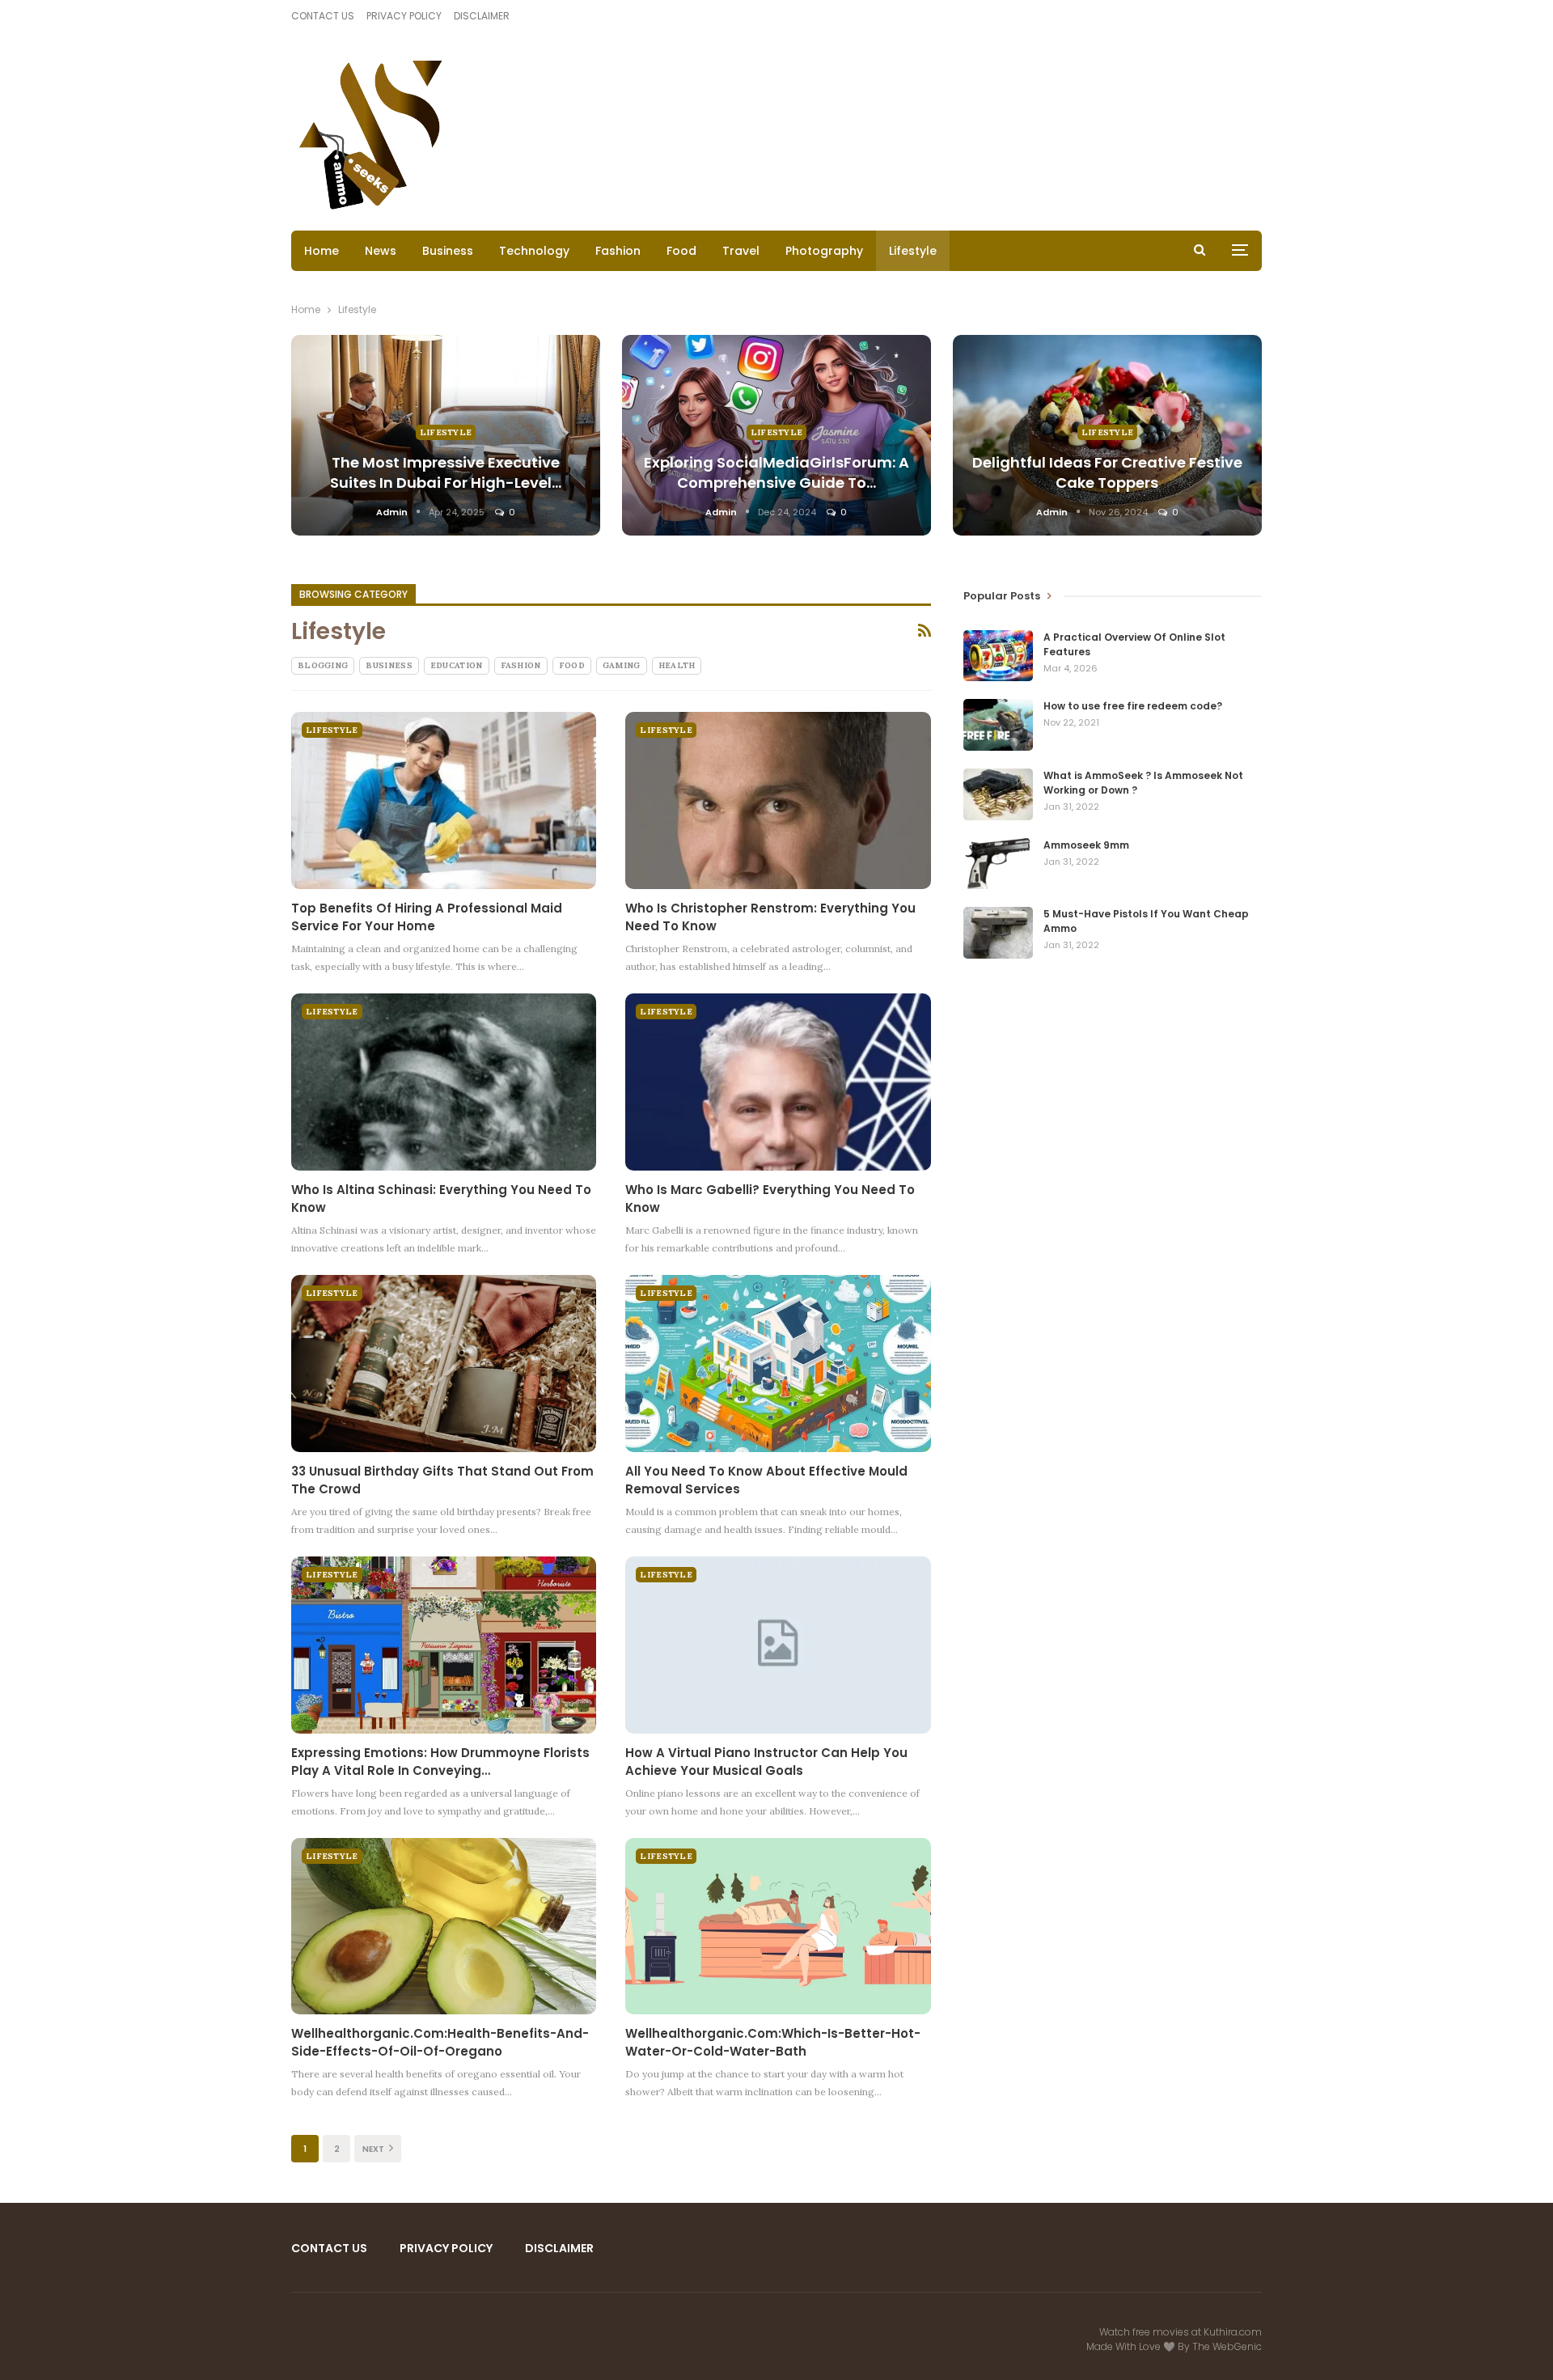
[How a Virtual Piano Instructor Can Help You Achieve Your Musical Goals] (778, 1645)
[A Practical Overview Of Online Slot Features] (998, 656)
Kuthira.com (1233, 2332)
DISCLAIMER (482, 16)
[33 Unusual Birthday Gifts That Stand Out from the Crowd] (444, 1364)
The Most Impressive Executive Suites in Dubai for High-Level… (446, 472)
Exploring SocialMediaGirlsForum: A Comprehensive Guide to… (776, 472)
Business (448, 251)
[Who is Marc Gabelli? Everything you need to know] (778, 1082)
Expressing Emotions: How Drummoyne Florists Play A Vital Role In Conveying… (440, 1762)
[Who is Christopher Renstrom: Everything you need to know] (778, 800)
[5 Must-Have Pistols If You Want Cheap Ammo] (998, 933)
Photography (824, 251)
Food (681, 251)
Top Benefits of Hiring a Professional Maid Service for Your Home (427, 917)
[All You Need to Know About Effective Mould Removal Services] (778, 1364)
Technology (534, 251)
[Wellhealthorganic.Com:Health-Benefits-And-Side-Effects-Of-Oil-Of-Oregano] (444, 1927)
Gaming (622, 665)
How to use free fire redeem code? (1133, 706)
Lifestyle (913, 251)
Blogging (323, 665)
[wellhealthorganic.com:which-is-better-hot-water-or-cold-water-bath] (778, 1927)
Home (322, 251)
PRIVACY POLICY (404, 16)
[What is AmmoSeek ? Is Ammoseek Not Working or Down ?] (998, 794)
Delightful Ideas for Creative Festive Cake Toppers (1107, 472)
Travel (741, 251)
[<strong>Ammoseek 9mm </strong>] (998, 864)
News (381, 251)
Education (457, 665)
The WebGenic (1227, 2346)
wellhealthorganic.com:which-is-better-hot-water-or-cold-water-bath (773, 2042)
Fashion (618, 251)
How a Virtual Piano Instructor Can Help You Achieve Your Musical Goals (766, 1762)
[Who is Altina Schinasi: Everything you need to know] (444, 1082)
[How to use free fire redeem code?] (998, 725)
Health (677, 665)
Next (374, 2149)
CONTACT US (323, 16)
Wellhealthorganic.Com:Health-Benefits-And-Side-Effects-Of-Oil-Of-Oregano (440, 2042)
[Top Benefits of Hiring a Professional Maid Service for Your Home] (444, 800)
